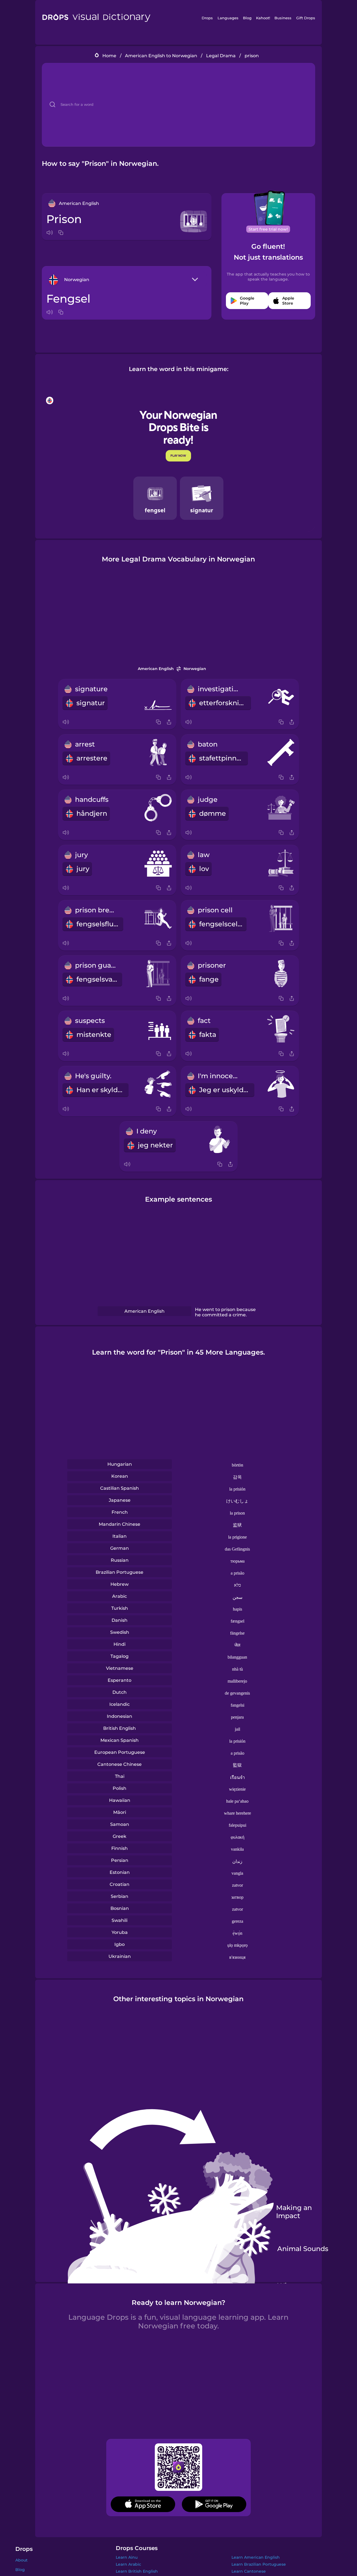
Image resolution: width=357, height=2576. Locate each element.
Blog (247, 18)
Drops (207, 18)
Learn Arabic (128, 2564)
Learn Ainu (127, 2557)
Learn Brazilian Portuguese (259, 2564)
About (21, 2560)
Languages (228, 18)
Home (109, 56)
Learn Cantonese (249, 2571)
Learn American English (256, 2557)
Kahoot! (263, 18)
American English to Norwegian (161, 56)
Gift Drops (306, 18)
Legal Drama (221, 56)
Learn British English (137, 2571)
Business (283, 18)
